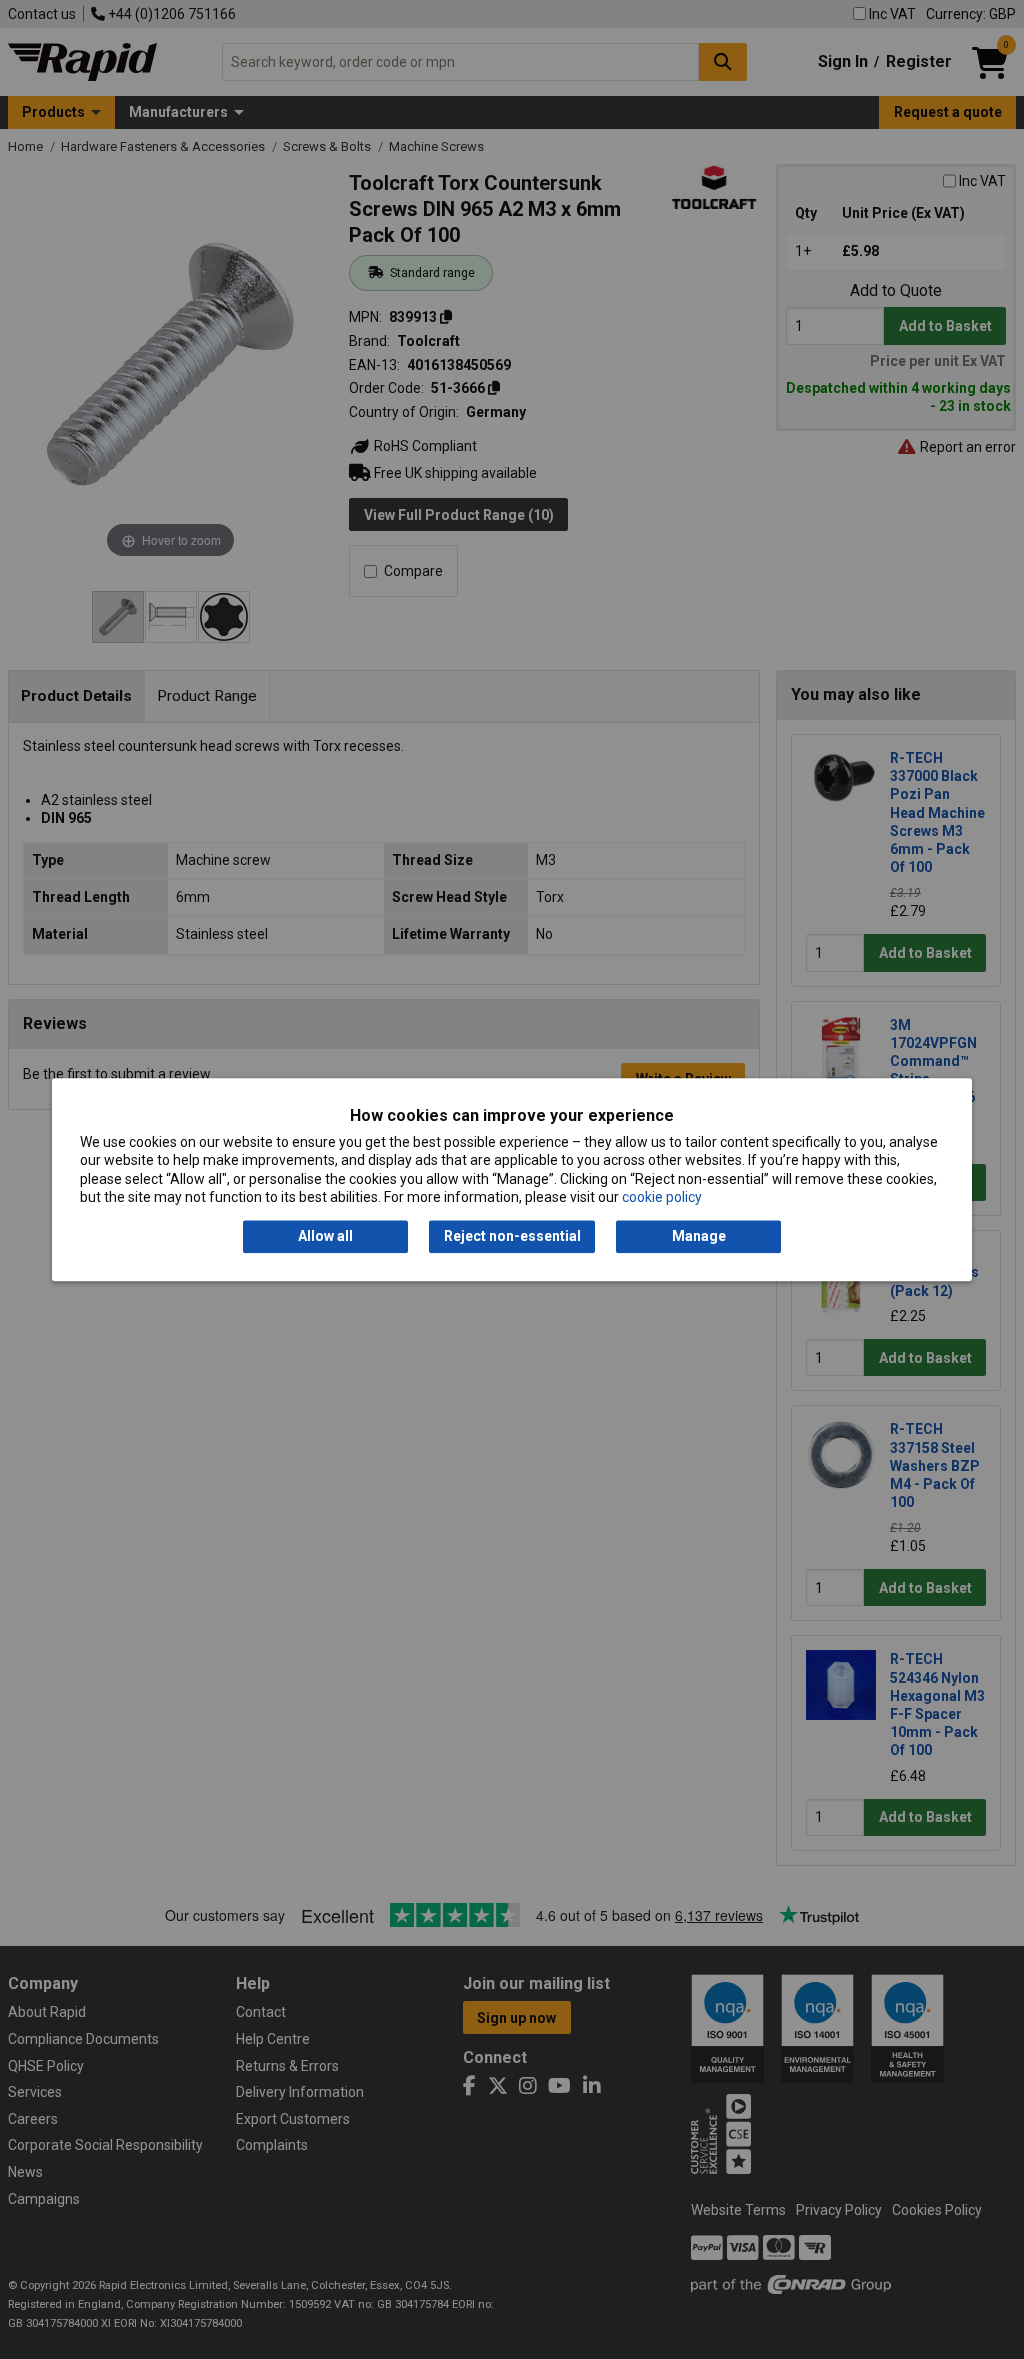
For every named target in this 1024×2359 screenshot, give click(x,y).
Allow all (325, 1237)
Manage (699, 1237)
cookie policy (662, 1197)
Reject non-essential (512, 1237)
